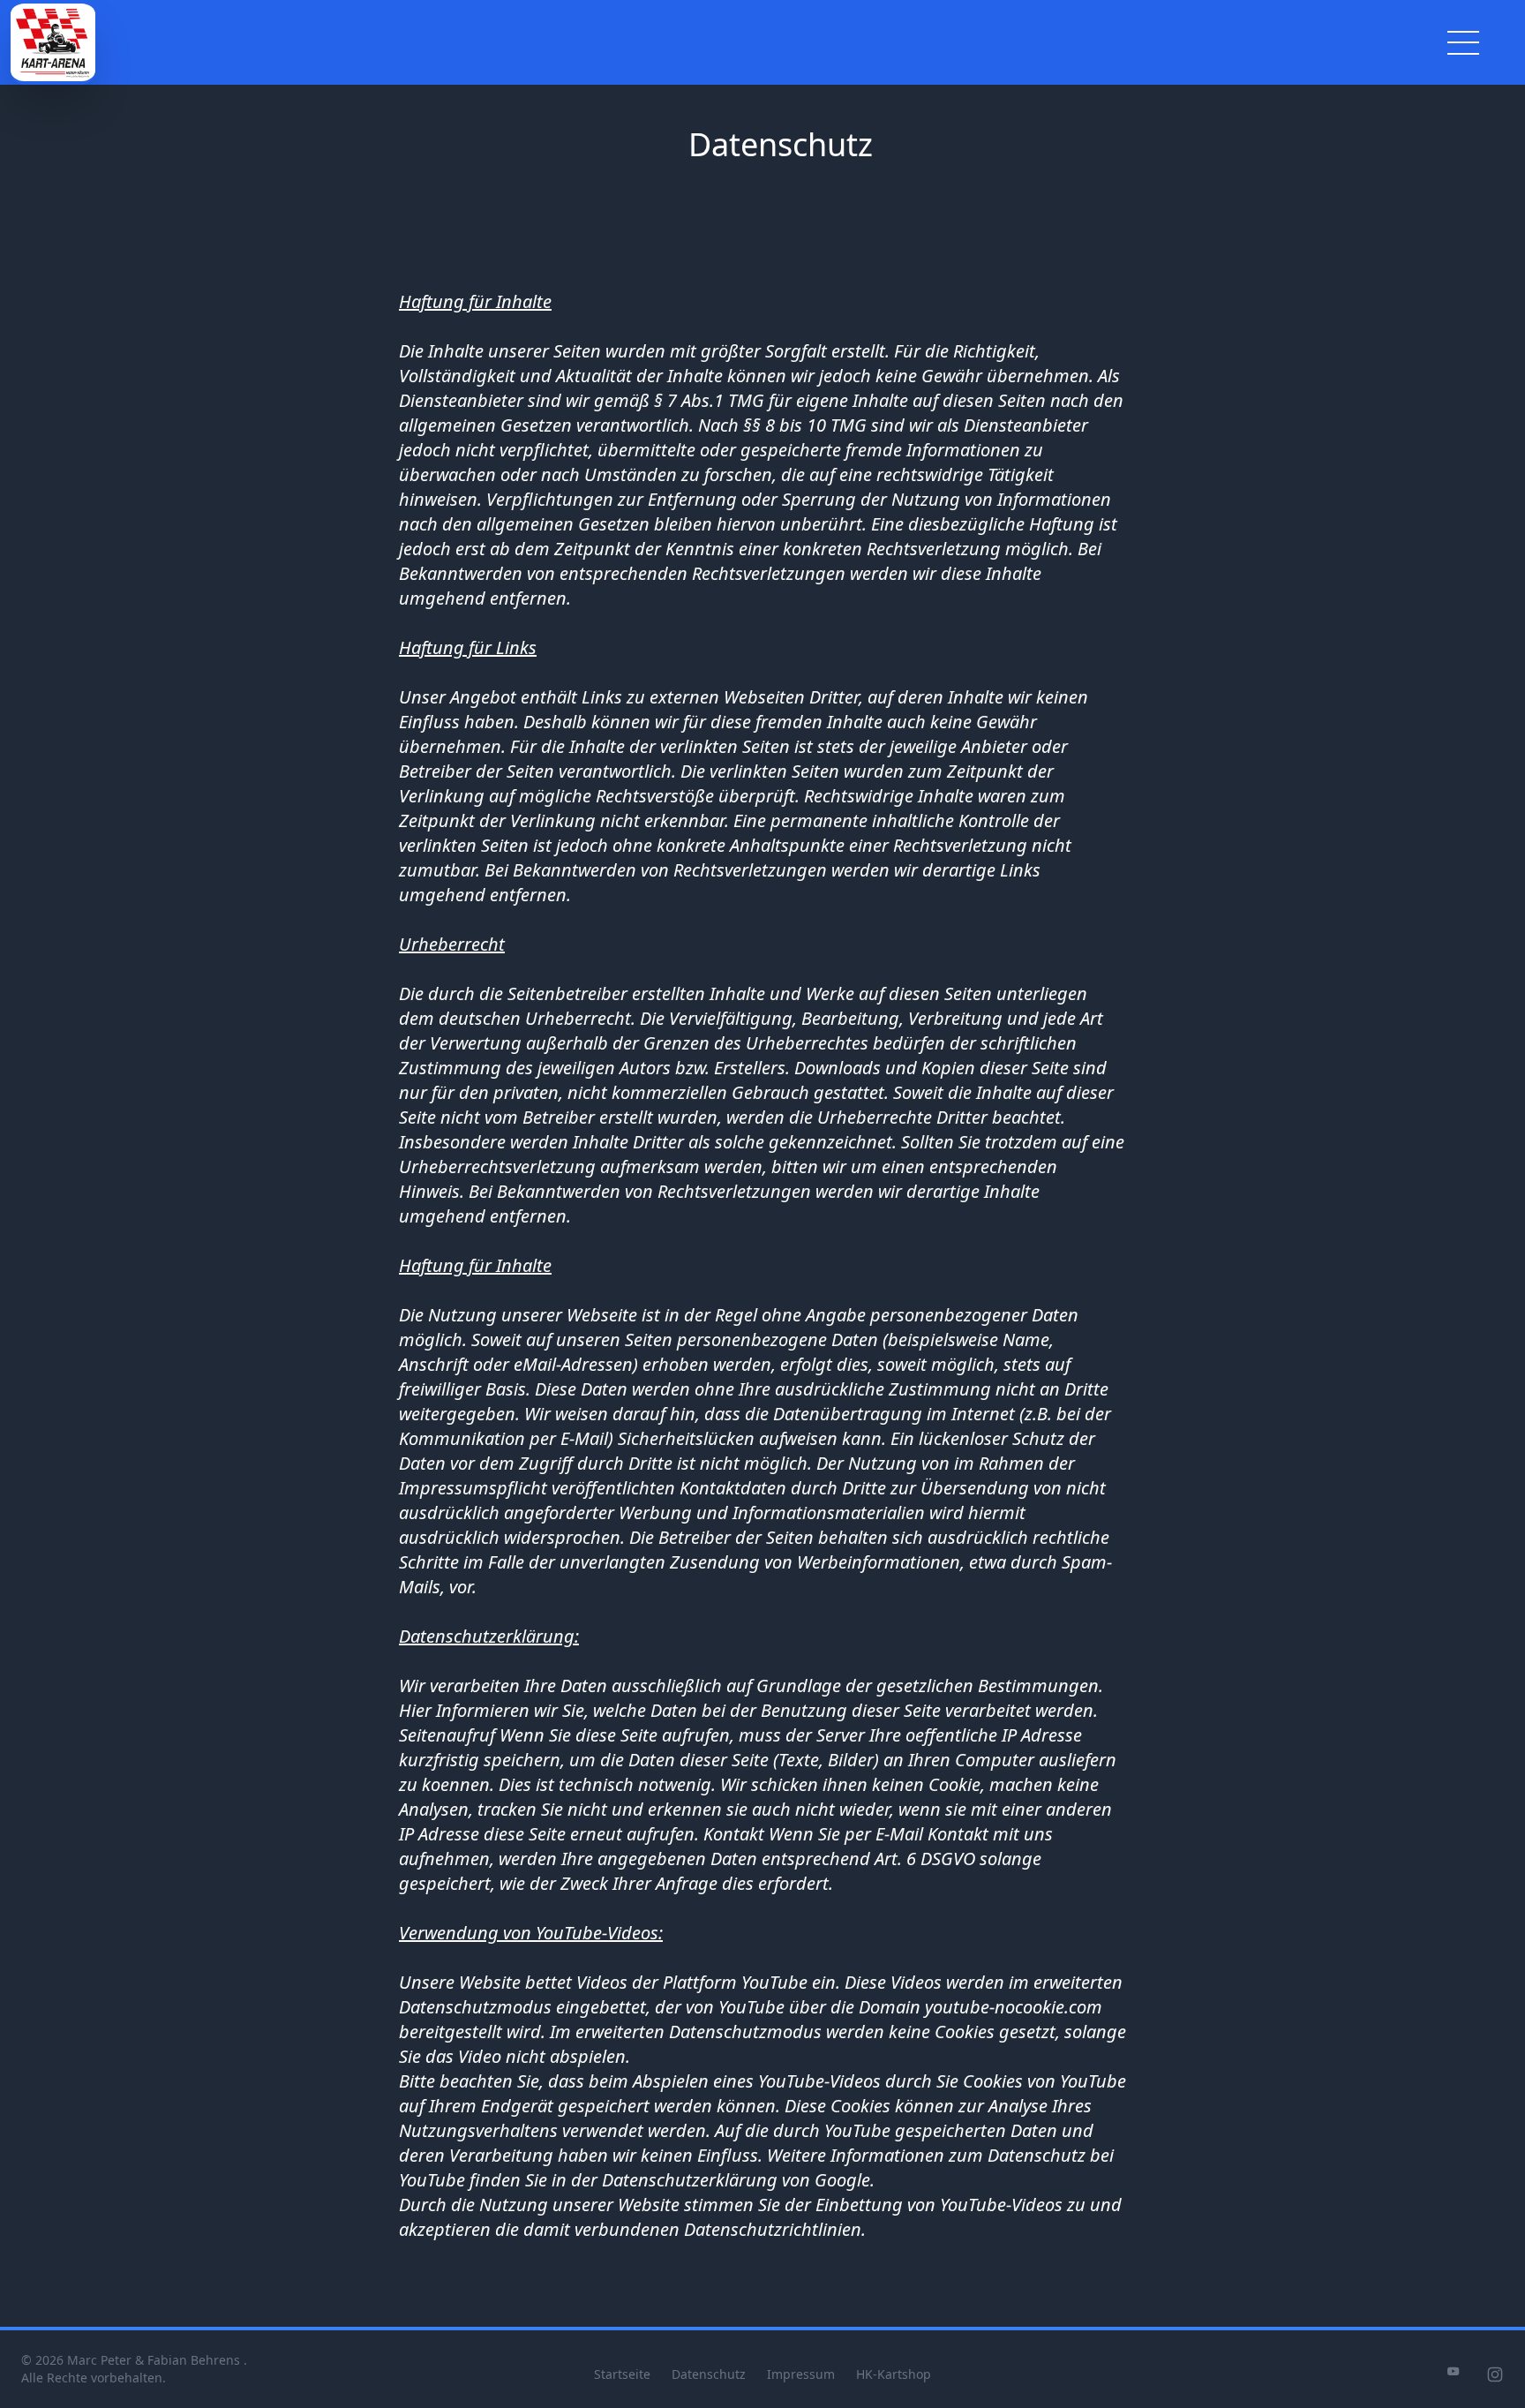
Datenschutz (709, 2374)
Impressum (801, 2374)
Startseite (622, 2374)
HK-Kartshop (894, 2374)
